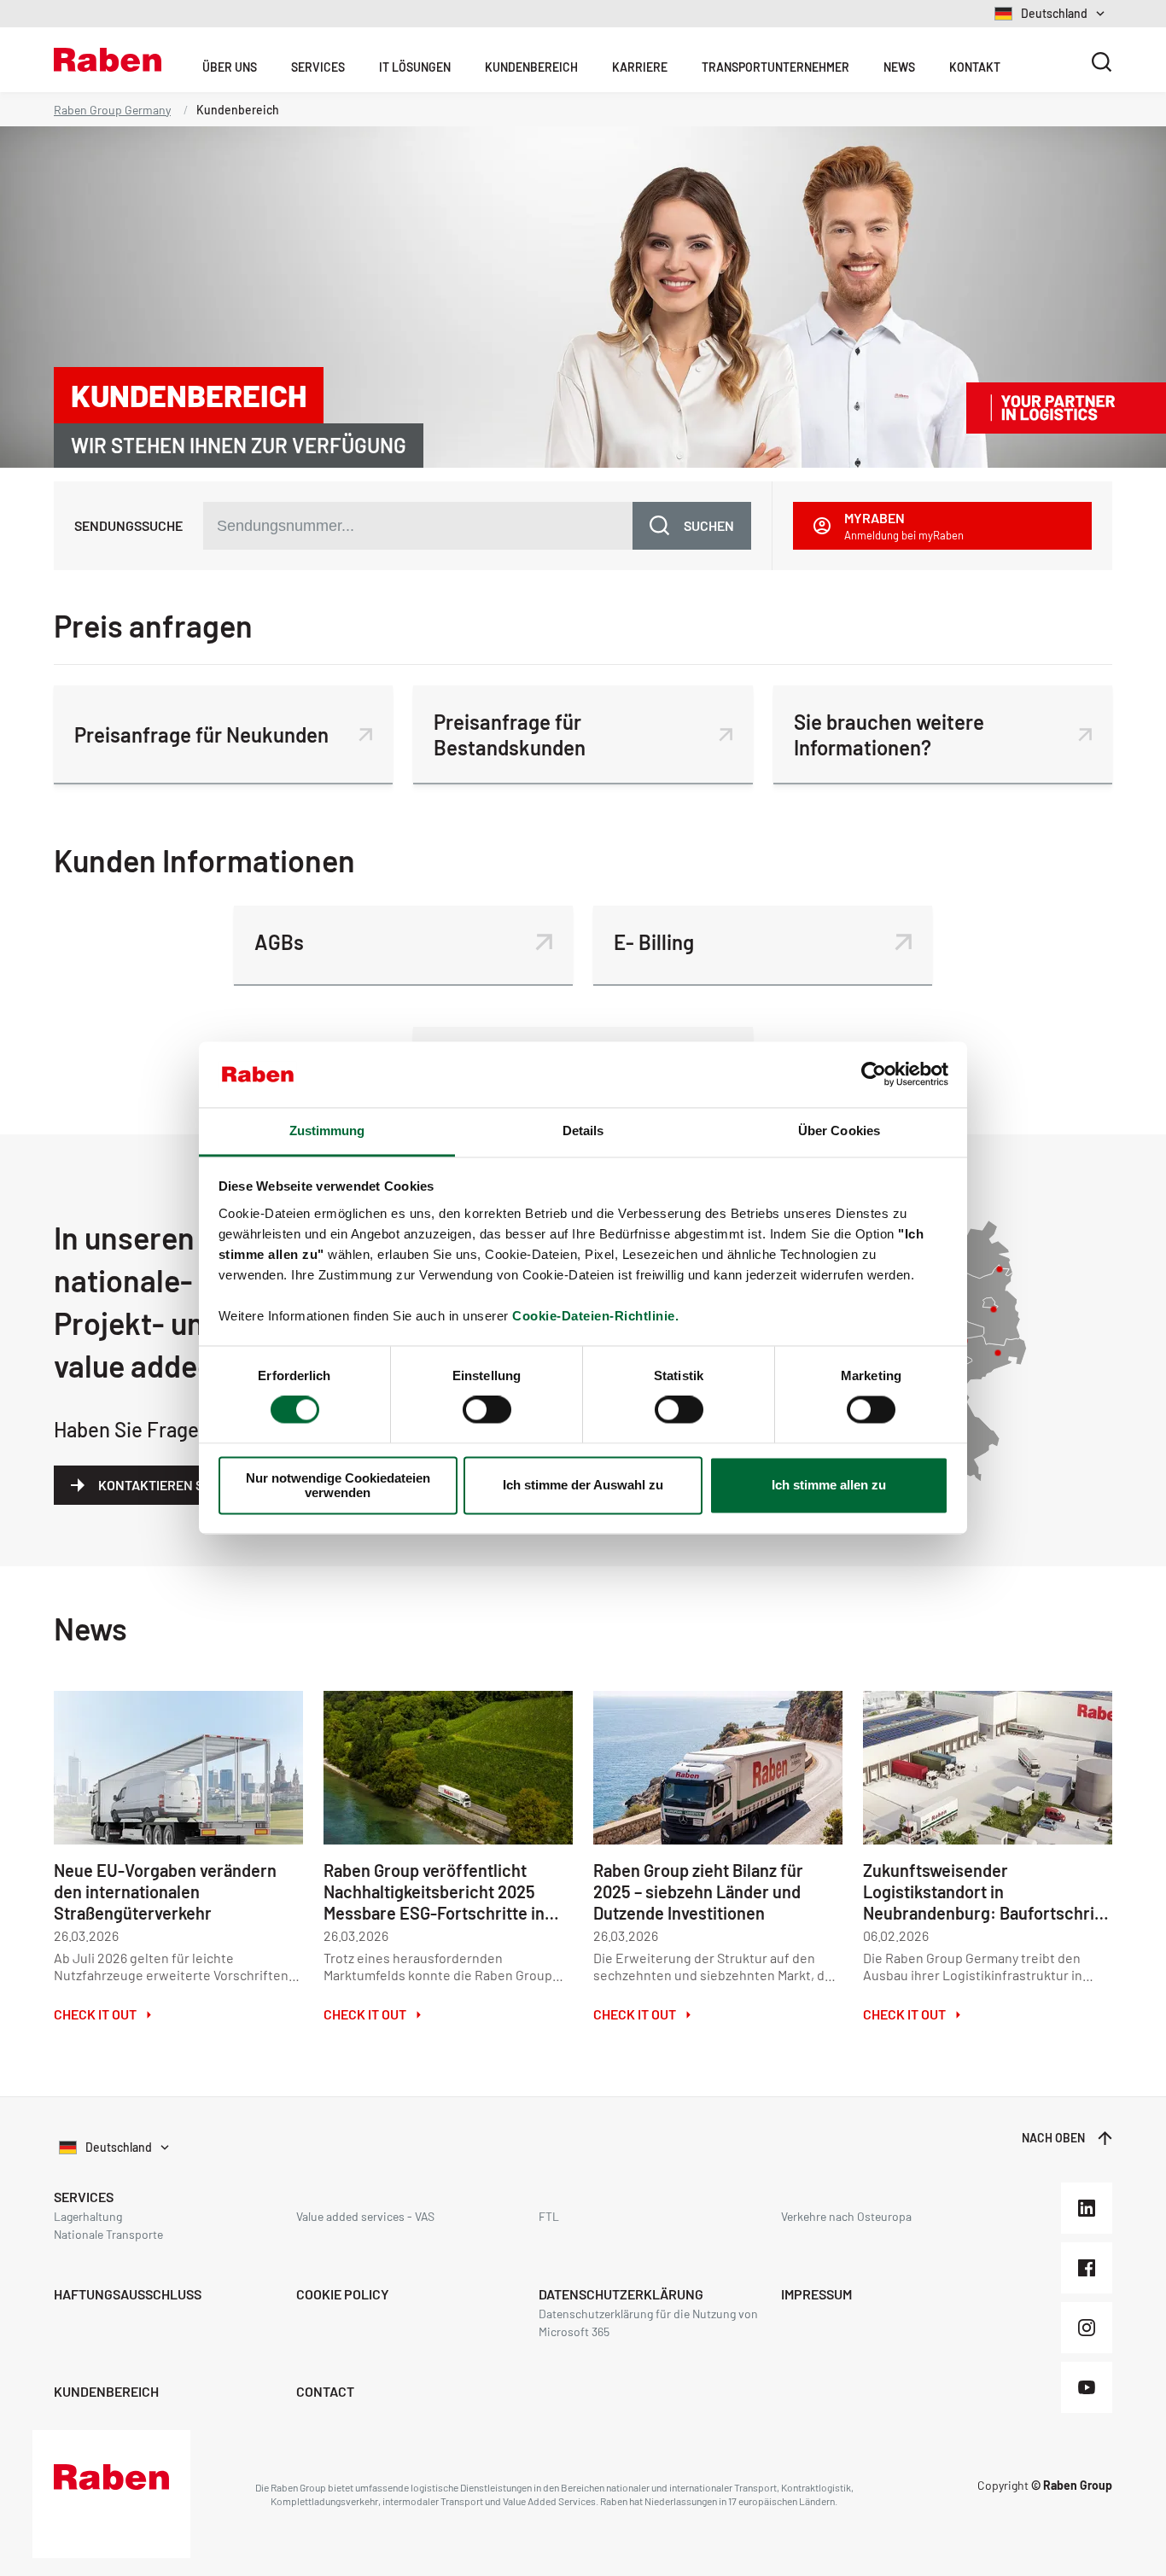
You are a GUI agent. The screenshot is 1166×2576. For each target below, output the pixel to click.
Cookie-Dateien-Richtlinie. (595, 1316)
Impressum (816, 2294)
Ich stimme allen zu (829, 1486)
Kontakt (975, 67)
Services (318, 67)
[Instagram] (1087, 2328)
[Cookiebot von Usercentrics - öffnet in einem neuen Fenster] (874, 1075)
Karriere (640, 67)
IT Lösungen (415, 67)
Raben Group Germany (112, 110)
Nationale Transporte (108, 2234)
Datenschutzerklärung (621, 2294)
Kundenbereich (531, 67)
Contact (325, 2391)
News (899, 67)
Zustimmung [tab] (327, 1131)
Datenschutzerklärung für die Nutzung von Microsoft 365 (648, 2322)
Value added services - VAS (365, 2216)
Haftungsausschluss (128, 2294)
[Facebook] (1087, 2268)
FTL (549, 2216)
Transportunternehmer (775, 67)
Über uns (230, 67)
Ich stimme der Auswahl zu (583, 1486)
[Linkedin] (1087, 2208)
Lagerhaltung (88, 2216)
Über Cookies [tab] (839, 1131)
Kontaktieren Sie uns (170, 1485)
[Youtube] (1087, 2387)
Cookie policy (343, 2294)
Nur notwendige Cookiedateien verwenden (338, 1485)
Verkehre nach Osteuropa (846, 2216)
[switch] (487, 1410)
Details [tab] (583, 1131)
